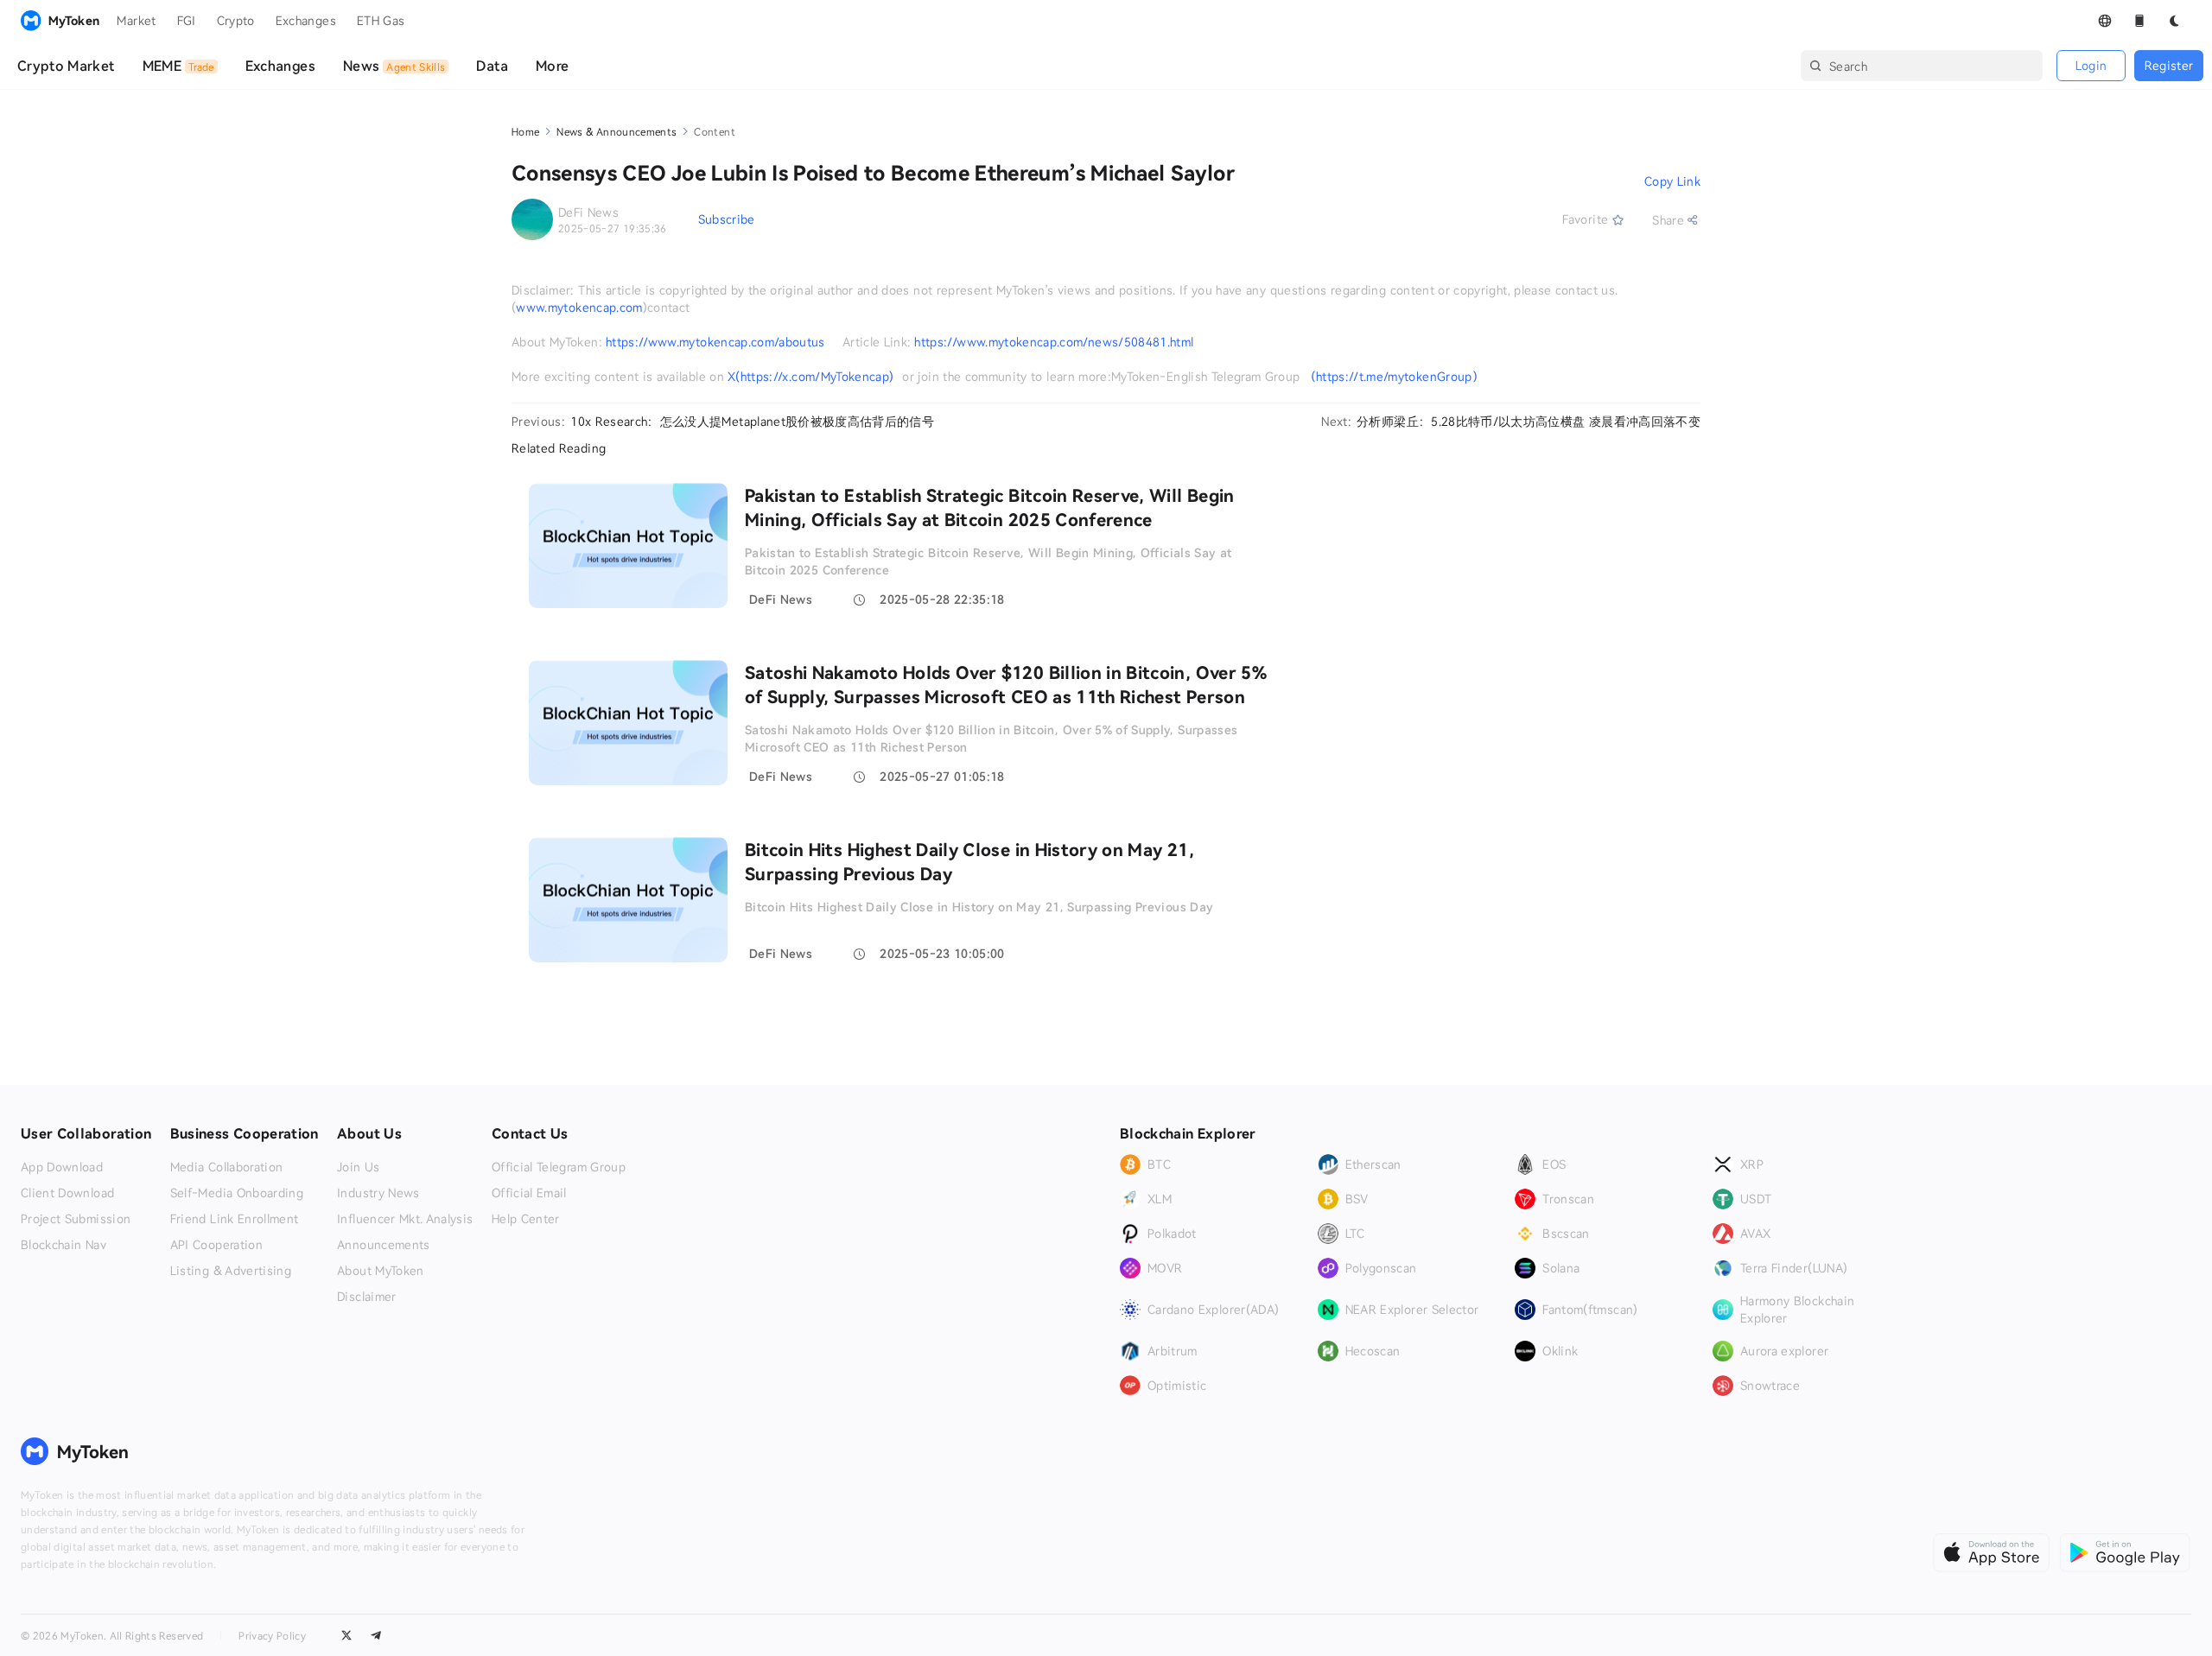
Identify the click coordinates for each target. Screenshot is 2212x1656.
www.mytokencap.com (579, 307)
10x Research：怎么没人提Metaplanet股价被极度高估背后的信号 (752, 421)
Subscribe (727, 219)
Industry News (378, 1193)
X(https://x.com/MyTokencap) (810, 376)
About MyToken (381, 1271)
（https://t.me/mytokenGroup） (1394, 376)
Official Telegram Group (559, 1167)
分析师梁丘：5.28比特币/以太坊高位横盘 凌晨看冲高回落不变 (1529, 421)
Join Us (358, 1167)
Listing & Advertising (231, 1271)
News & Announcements (617, 131)
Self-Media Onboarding (237, 1193)
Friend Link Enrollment (235, 1219)
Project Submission (76, 1219)
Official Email (529, 1193)
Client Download (67, 1193)
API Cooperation (216, 1245)
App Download (62, 1167)
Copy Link (1672, 181)
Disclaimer (367, 1297)
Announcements (384, 1245)
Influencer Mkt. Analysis (405, 1219)
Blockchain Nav (64, 1245)
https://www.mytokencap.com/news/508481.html (1054, 342)
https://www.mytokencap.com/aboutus (715, 342)
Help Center (526, 1219)
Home (525, 131)
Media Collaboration (227, 1167)
